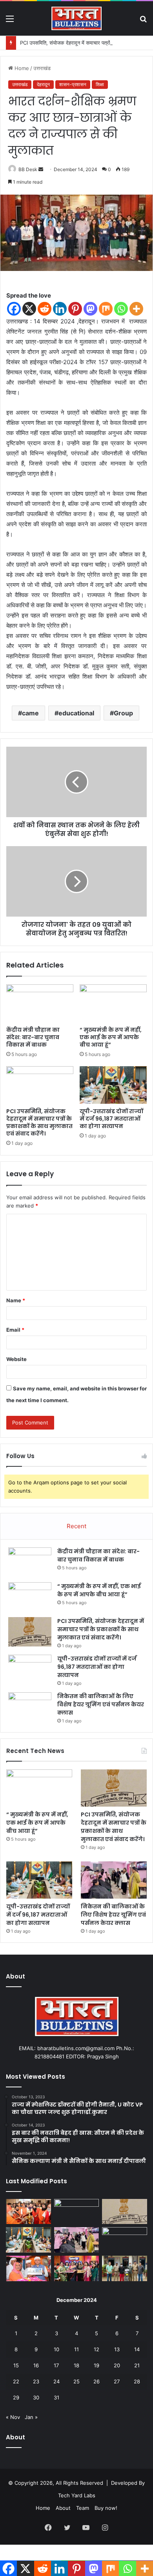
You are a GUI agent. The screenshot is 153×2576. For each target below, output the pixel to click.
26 (97, 2381)
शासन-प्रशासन (73, 84)
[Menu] (10, 21)
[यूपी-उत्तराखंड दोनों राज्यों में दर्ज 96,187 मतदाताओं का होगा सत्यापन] (113, 1085)
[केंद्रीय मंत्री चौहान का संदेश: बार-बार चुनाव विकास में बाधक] (40, 1003)
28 (137, 2381)
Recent (76, 1526)
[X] (29, 309)
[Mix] (106, 309)
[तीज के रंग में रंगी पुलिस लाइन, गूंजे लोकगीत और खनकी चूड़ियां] (77, 2268)
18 (76, 2365)
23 (36, 2381)
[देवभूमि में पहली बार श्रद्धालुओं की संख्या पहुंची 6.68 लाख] (125, 2240)
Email (15, 1330)
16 (36, 2365)
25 (76, 2381)
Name (16, 1300)
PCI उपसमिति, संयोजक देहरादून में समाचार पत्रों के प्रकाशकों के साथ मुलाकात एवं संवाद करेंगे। (39, 1122)
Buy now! (106, 2508)
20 (117, 2365)
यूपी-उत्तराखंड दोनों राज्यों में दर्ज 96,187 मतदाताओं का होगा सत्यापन (111, 1119)
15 (16, 2365)
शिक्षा (100, 84)
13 (117, 2349)
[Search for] (143, 21)
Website (16, 1359)
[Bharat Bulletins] (76, 18)
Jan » (31, 2417)
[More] (136, 309)
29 (16, 2397)
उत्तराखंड (42, 68)
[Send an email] (41, 169)
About (63, 2508)
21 (137, 2365)
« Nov (13, 2417)
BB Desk (28, 169)
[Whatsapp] (121, 309)
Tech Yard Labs (77, 2495)
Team (83, 2508)
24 (56, 2381)
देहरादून (43, 84)
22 (16, 2381)
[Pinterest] (75, 309)
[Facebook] (14, 309)
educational (76, 713)
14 (137, 2349)
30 (36, 2397)
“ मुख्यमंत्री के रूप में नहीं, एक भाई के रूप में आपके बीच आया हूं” (111, 1037)
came (30, 713)
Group (123, 713)
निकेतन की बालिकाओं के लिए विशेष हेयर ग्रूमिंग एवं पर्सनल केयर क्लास (101, 1704)
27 (117, 2381)
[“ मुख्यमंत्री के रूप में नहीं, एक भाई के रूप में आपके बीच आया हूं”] (113, 1003)
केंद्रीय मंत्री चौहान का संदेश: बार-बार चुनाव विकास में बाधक (33, 1037)
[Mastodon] (90, 309)
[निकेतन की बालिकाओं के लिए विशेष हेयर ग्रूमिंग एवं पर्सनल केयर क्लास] (30, 1707)
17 (56, 2365)
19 (97, 2365)
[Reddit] (45, 309)
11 (76, 2349)
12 (97, 2349)
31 (56, 2397)
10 (56, 2349)
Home (21, 68)
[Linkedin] (60, 309)
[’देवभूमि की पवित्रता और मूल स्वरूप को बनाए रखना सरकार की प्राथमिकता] (28, 2268)
